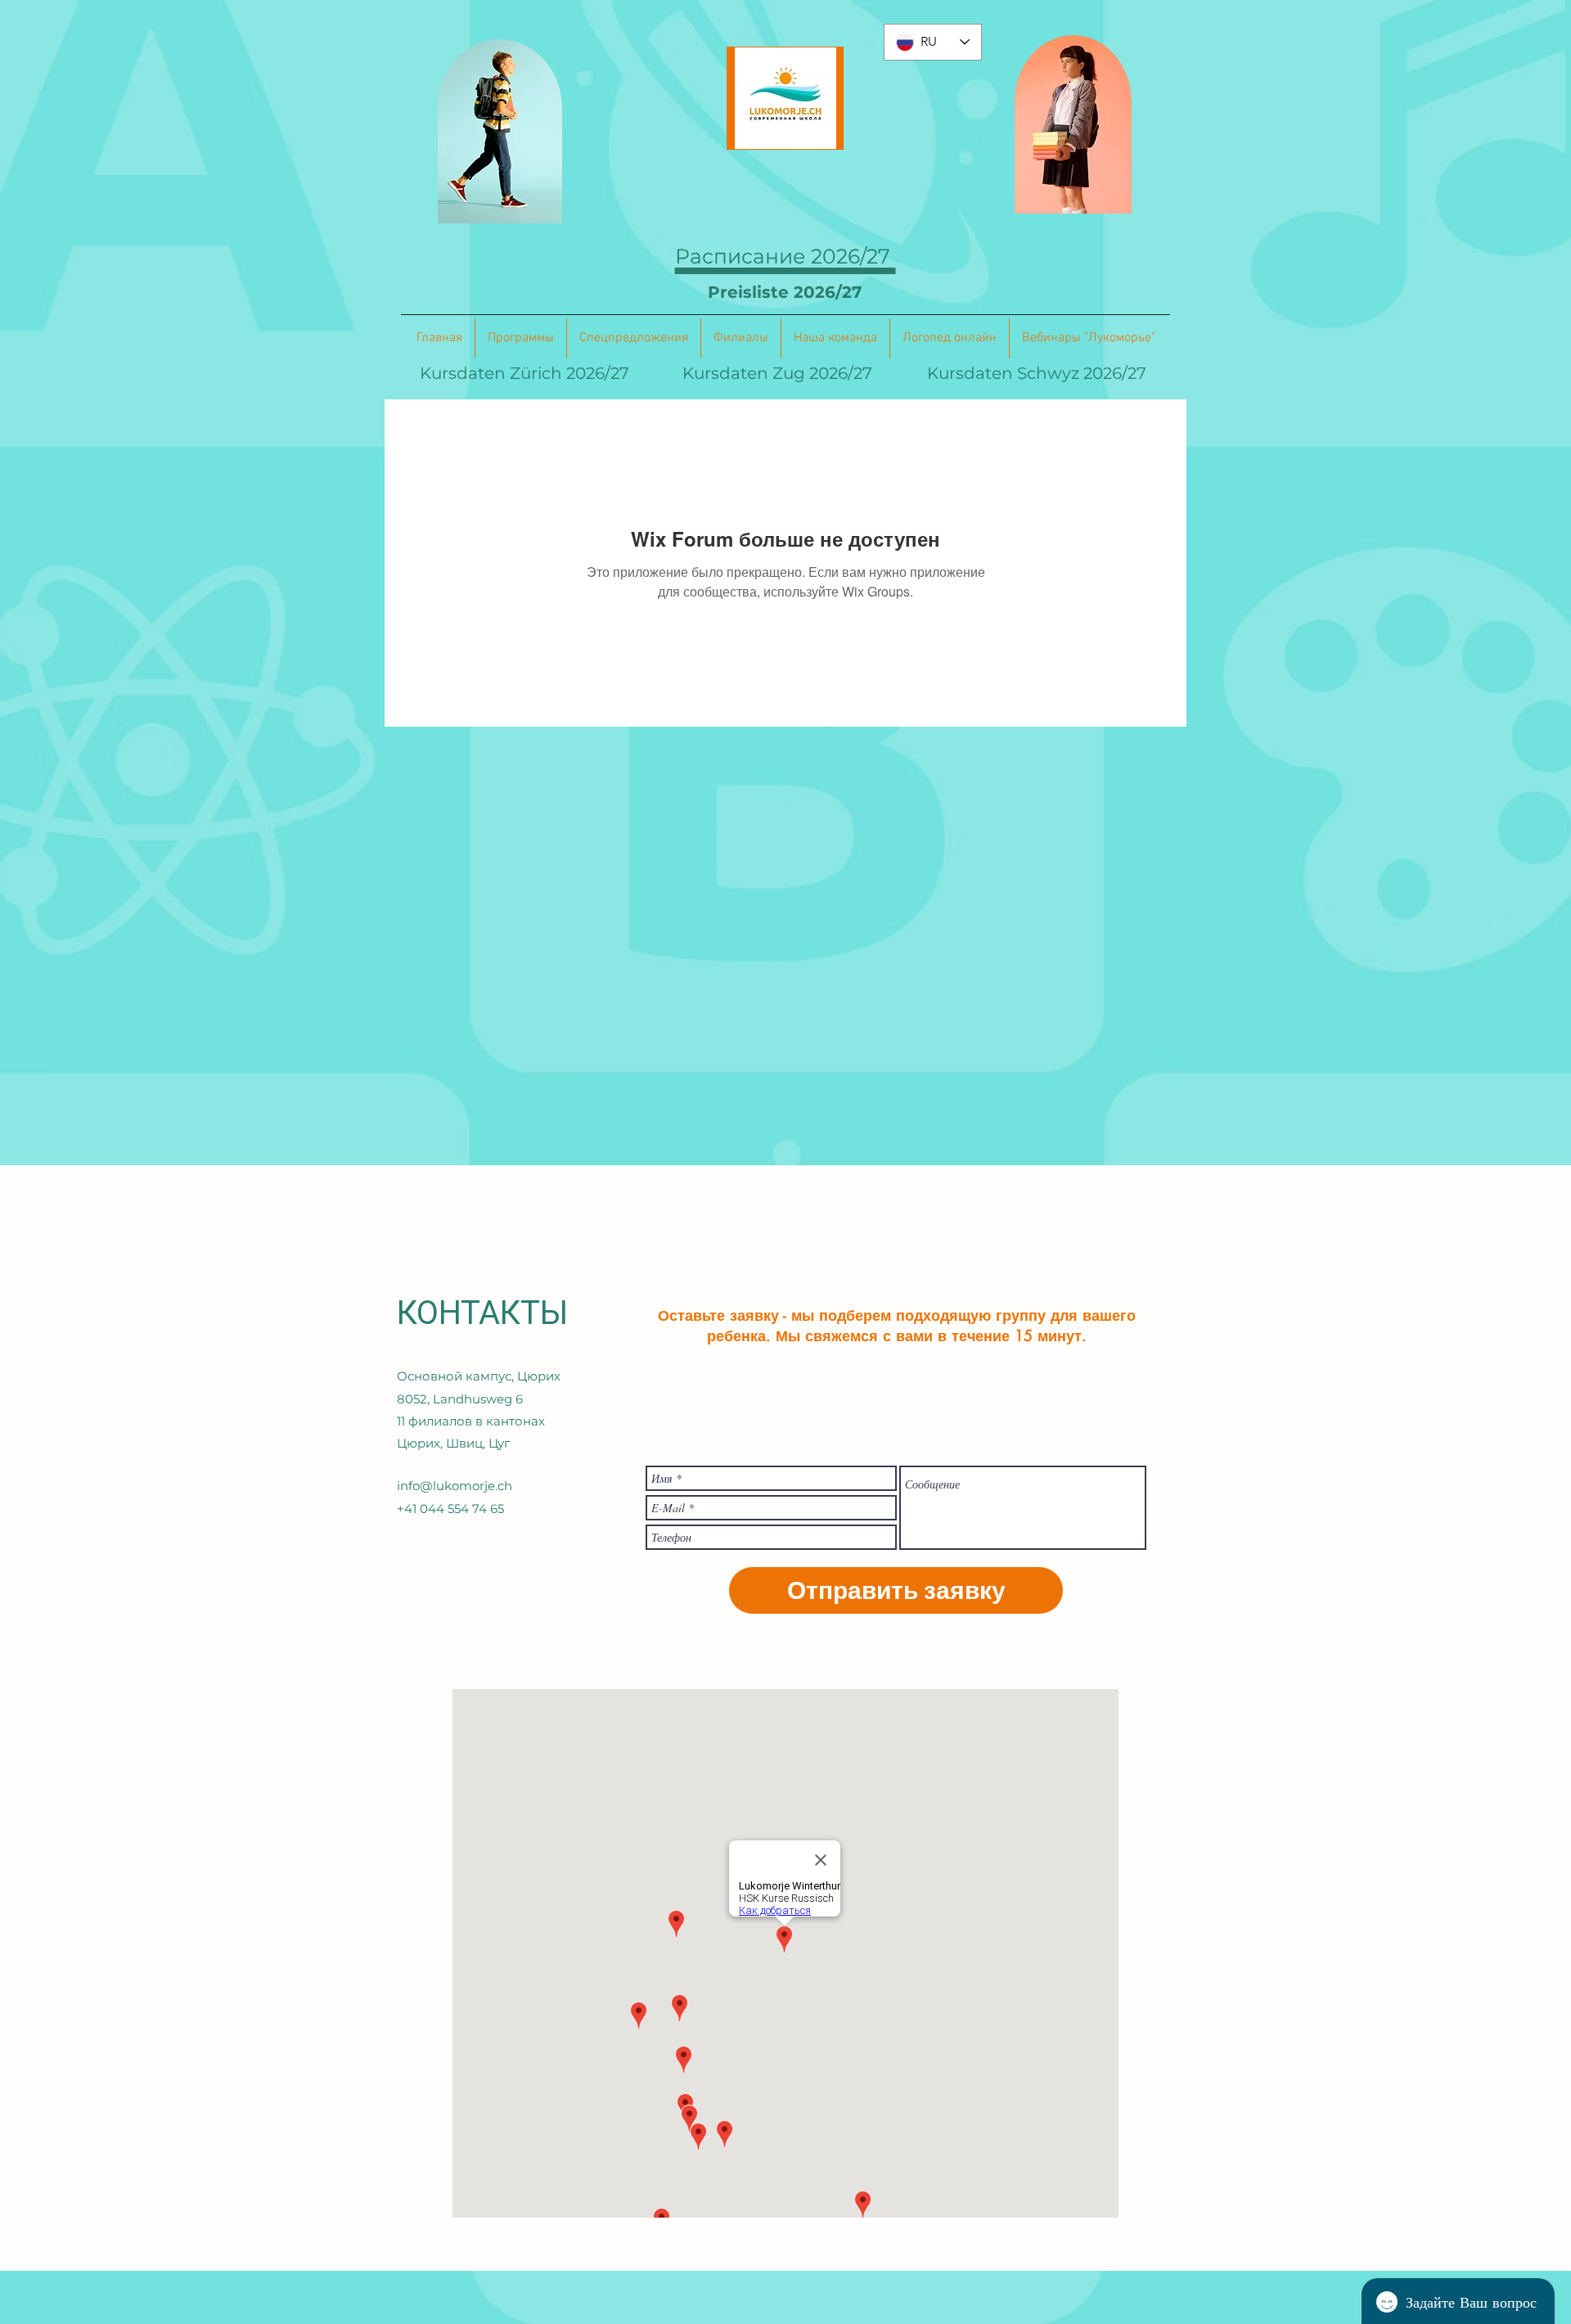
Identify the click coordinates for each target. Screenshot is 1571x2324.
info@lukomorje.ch (455, 1486)
